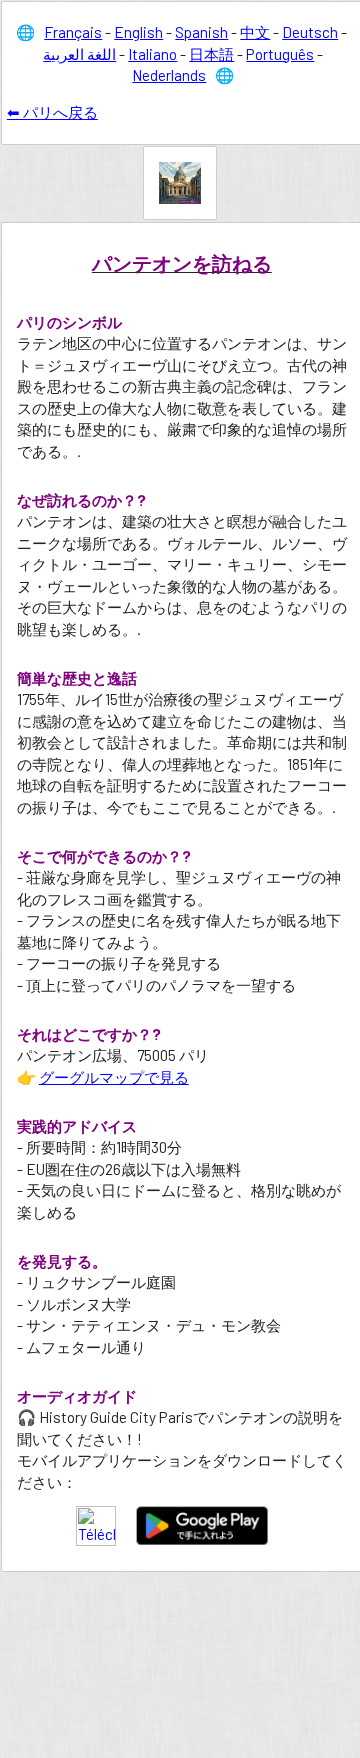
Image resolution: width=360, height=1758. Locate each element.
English (138, 32)
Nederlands (169, 75)
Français (73, 32)
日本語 (211, 54)
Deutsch (310, 32)
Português (280, 54)
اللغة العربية (79, 54)
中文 (255, 32)
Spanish (201, 32)
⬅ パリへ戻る (52, 112)
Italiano (152, 54)
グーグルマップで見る (114, 1077)
